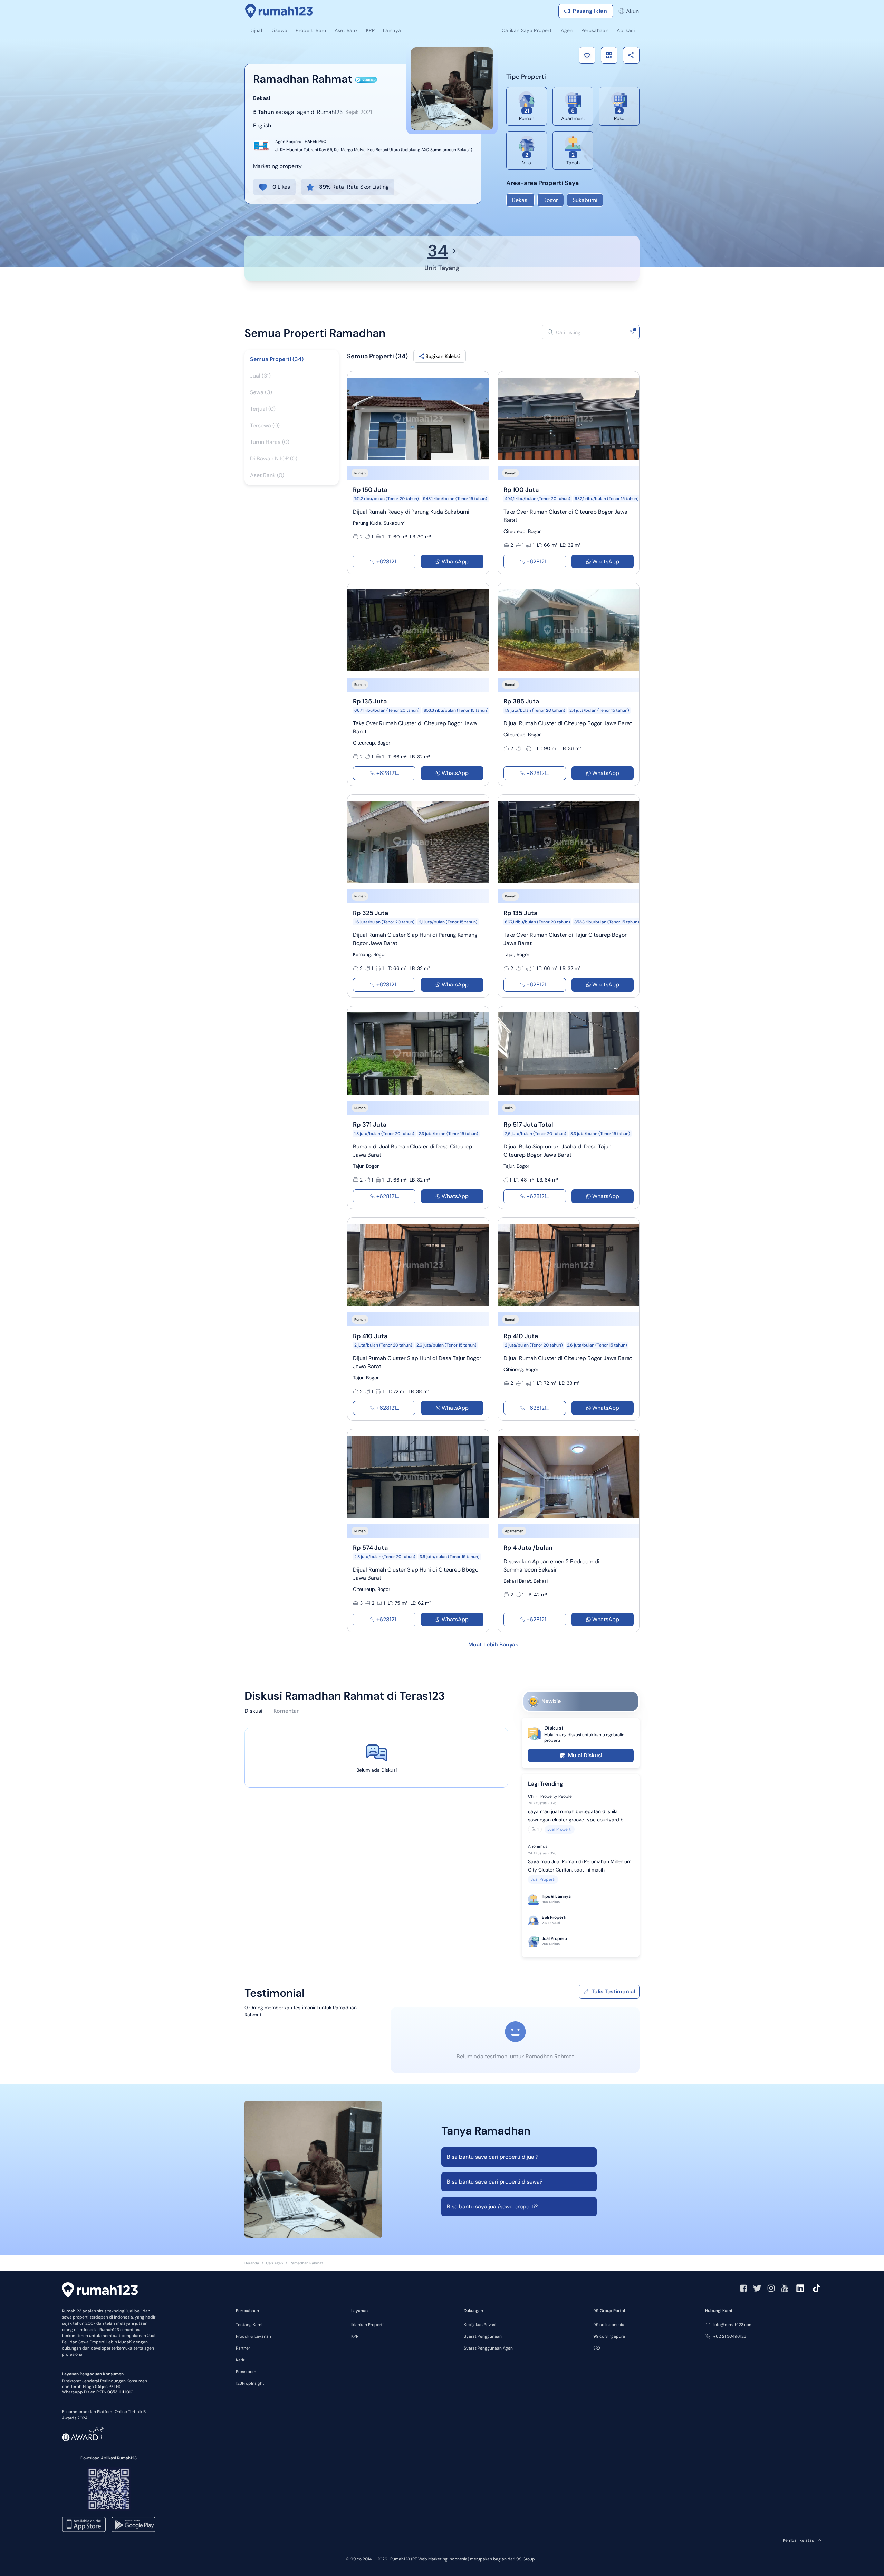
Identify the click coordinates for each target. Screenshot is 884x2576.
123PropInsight (250, 2383)
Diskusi (253, 1711)
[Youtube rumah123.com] (785, 2288)
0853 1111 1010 (120, 2392)
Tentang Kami (249, 2325)
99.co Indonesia (609, 2325)
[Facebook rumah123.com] (743, 2288)
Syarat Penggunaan (483, 2336)
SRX (597, 2348)
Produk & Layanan (253, 2336)
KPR (355, 2336)
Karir (240, 2360)
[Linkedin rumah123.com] (800, 2288)
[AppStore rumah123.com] (84, 2524)
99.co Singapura (609, 2336)
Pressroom (246, 2372)
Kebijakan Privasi (480, 2325)
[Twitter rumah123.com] (757, 2288)
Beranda (252, 2263)
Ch (531, 1796)
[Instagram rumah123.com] (771, 2288)
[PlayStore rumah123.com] (133, 2524)
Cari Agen (274, 2263)
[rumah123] (100, 2291)
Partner (243, 2348)
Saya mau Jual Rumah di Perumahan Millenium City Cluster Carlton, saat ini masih (580, 1866)
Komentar (286, 1711)
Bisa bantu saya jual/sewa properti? (492, 2206)
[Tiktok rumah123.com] (817, 2288)
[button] (587, 55)
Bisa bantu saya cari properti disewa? (495, 2182)
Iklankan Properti (367, 2325)
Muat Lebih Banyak (493, 1645)
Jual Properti (560, 1829)
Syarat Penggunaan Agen (488, 2348)
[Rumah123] (279, 11)
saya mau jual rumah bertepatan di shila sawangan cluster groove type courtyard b (576, 1816)
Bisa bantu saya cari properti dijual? (493, 2157)
